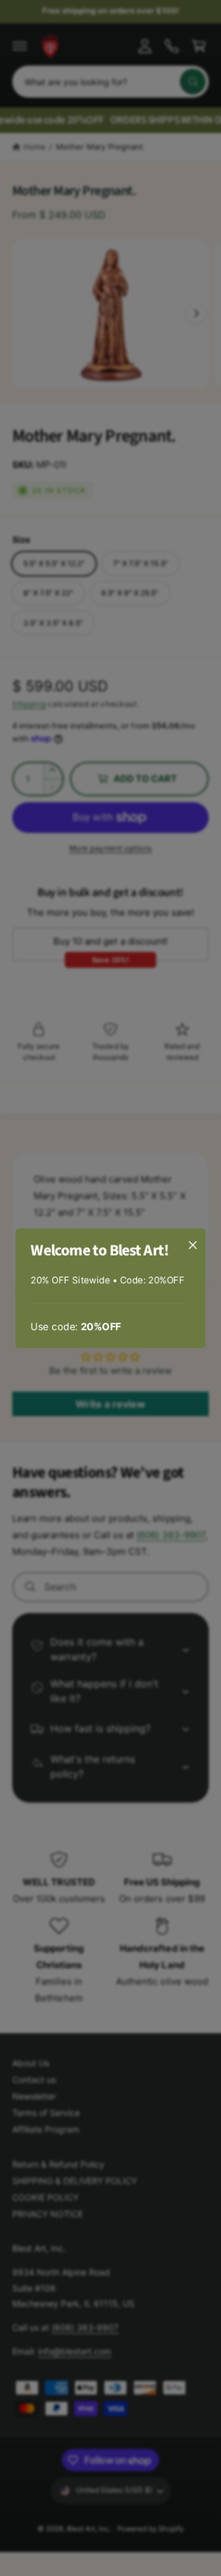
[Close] (193, 1244)
